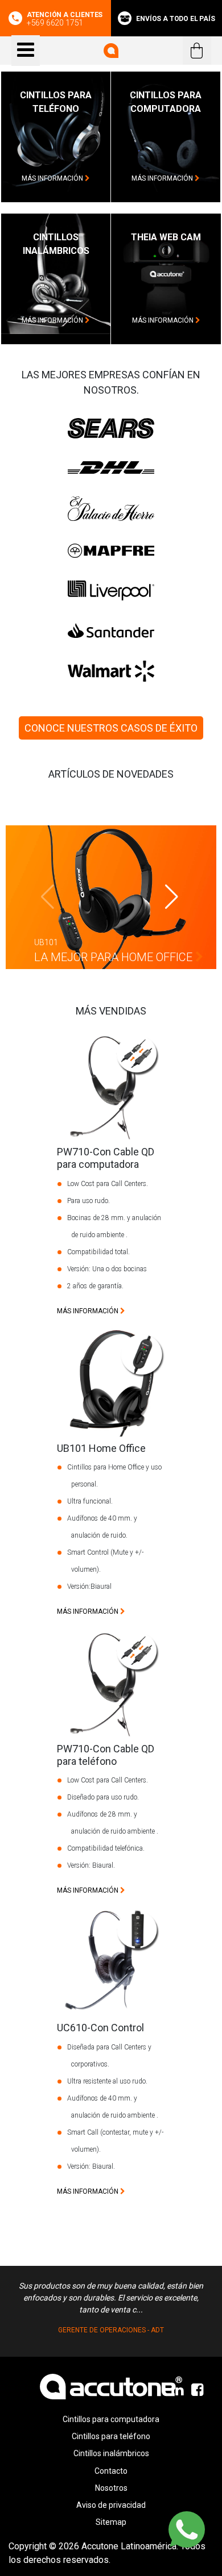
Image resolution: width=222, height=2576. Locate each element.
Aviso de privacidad (111, 2505)
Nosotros (111, 2488)
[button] (172, 897)
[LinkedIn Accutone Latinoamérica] (178, 2390)
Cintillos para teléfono (111, 2436)
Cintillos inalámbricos (111, 2453)
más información (53, 178)
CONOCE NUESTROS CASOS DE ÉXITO (111, 728)
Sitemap (111, 2522)
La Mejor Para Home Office (115, 957)
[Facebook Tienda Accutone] (198, 2390)
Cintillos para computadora (111, 2419)
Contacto (111, 2471)
